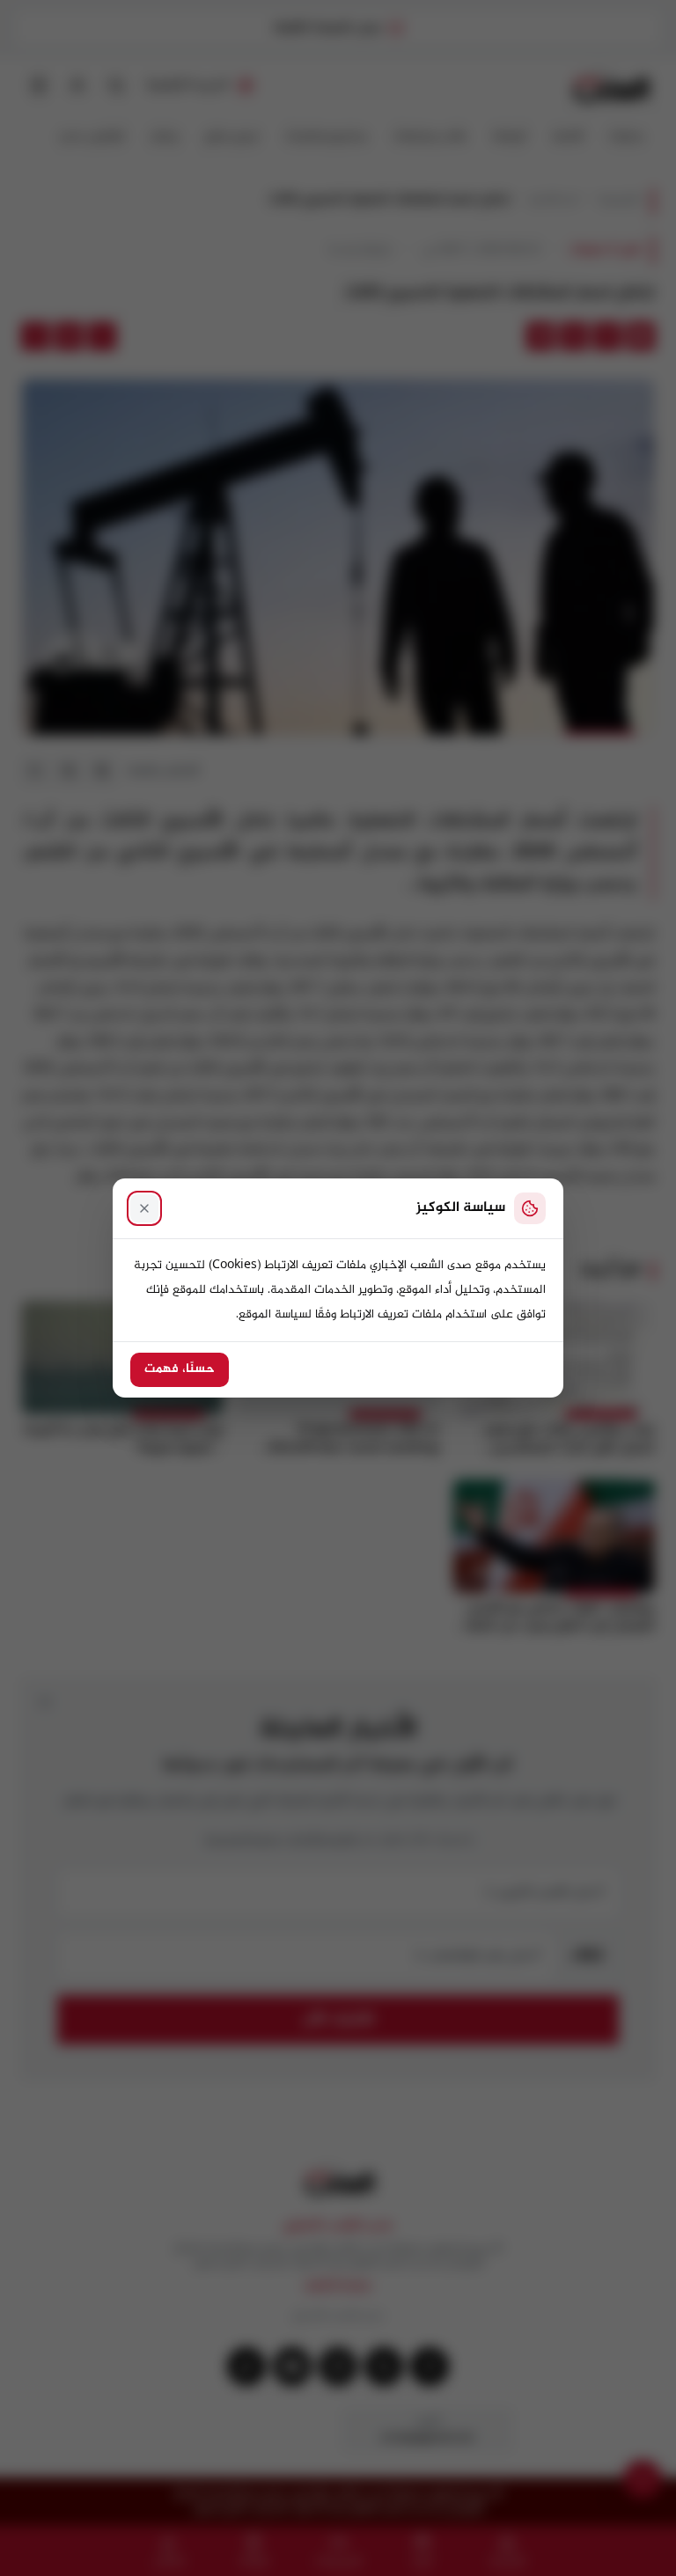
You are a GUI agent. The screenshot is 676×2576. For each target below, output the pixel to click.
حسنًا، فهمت (180, 1369)
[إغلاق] (144, 1208)
